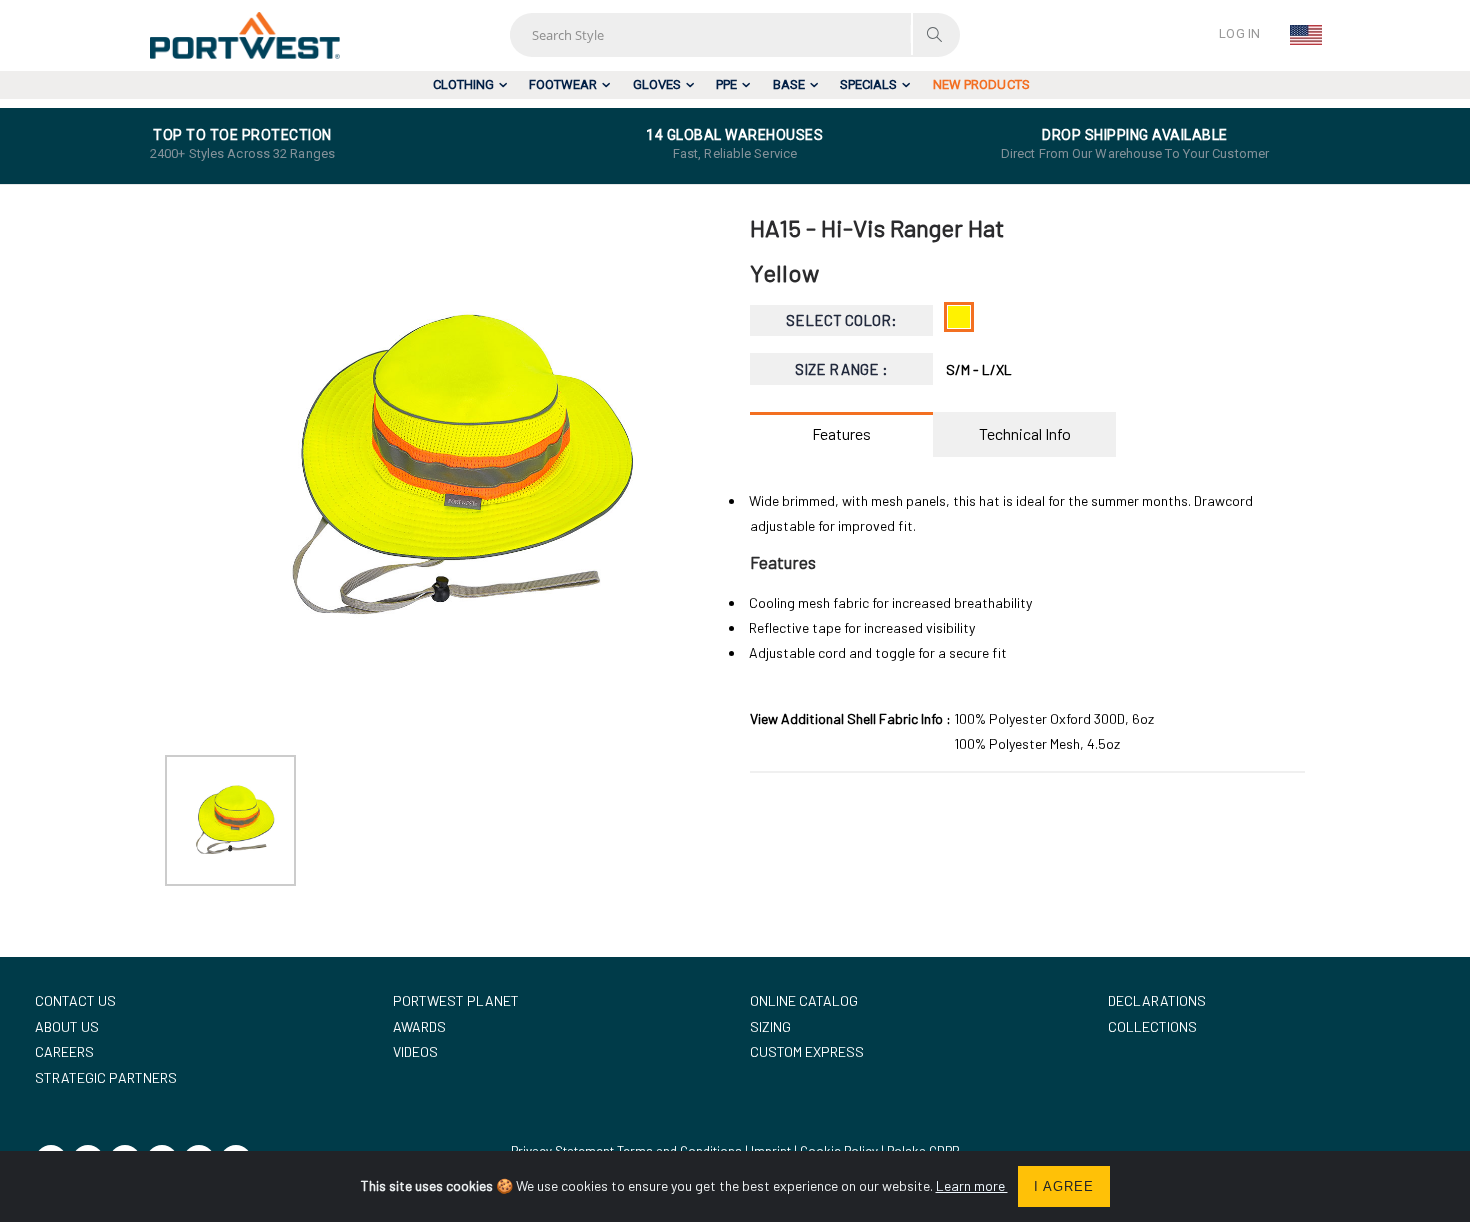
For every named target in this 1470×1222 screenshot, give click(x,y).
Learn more (972, 1185)
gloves (657, 84)
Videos (415, 1051)
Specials (868, 84)
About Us (67, 1026)
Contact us (75, 1000)
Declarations (1157, 1000)
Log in (1239, 33)
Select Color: (842, 320)
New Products (981, 84)
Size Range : (841, 369)
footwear (563, 84)
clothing (463, 84)
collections (1152, 1026)
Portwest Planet (456, 1000)
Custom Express (807, 1051)
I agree (1064, 1186)
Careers (64, 1051)
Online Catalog (804, 1000)
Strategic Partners (106, 1077)
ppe (726, 84)
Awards (419, 1026)
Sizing (770, 1026)
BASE (789, 84)
